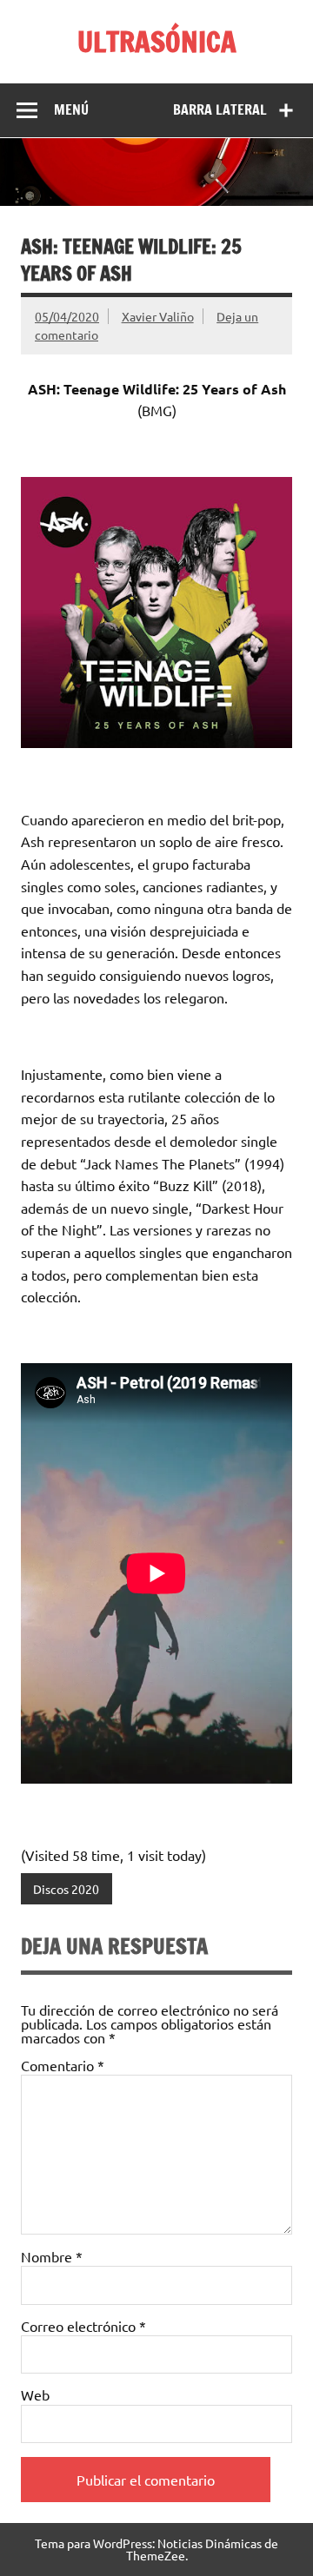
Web (35, 2394)
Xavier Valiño (158, 316)
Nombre (52, 2256)
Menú (71, 109)
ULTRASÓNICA (157, 42)
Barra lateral (220, 109)
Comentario (63, 2065)
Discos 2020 (66, 1889)
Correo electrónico (83, 2326)
